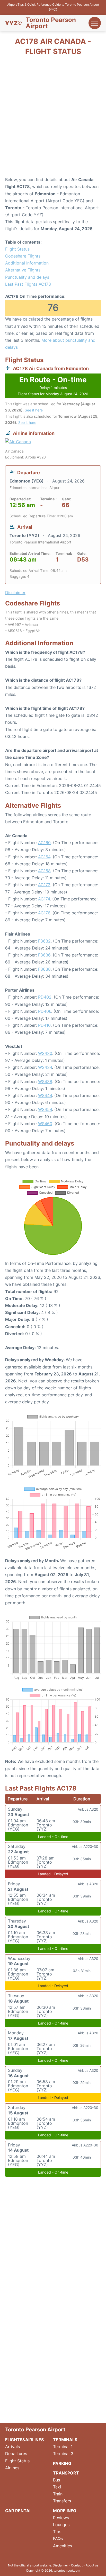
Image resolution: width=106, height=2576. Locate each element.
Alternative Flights (23, 270)
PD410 (44, 1025)
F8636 (44, 955)
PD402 (45, 997)
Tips (57, 2532)
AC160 (44, 843)
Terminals (65, 2440)
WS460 (45, 1124)
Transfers (62, 2501)
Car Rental (18, 2511)
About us (92, 2565)
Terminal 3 (63, 2454)
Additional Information (27, 263)
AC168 (44, 871)
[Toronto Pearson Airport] (13, 23)
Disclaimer (60, 2565)
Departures (16, 2454)
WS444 (45, 1095)
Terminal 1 (63, 2447)
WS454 (45, 1109)
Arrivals (12, 2447)
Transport (66, 2473)
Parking (62, 2463)
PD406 (45, 1011)
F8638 (44, 969)
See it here (34, 410)
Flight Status (17, 249)
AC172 (44, 885)
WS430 (45, 1053)
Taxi (57, 2487)
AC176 (44, 913)
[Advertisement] (53, 118)
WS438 (45, 1081)
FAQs (58, 2539)
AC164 (44, 857)
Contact (77, 2565)
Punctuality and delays (27, 277)
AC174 (44, 899)
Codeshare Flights (23, 256)
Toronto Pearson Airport (51, 23)
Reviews (61, 2518)
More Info (65, 2511)
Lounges (61, 2525)
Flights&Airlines (24, 2440)
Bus (56, 2480)
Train (58, 2494)
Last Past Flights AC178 (28, 284)
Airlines (12, 2468)
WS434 (45, 1067)
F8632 (44, 941)
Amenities (63, 2546)
